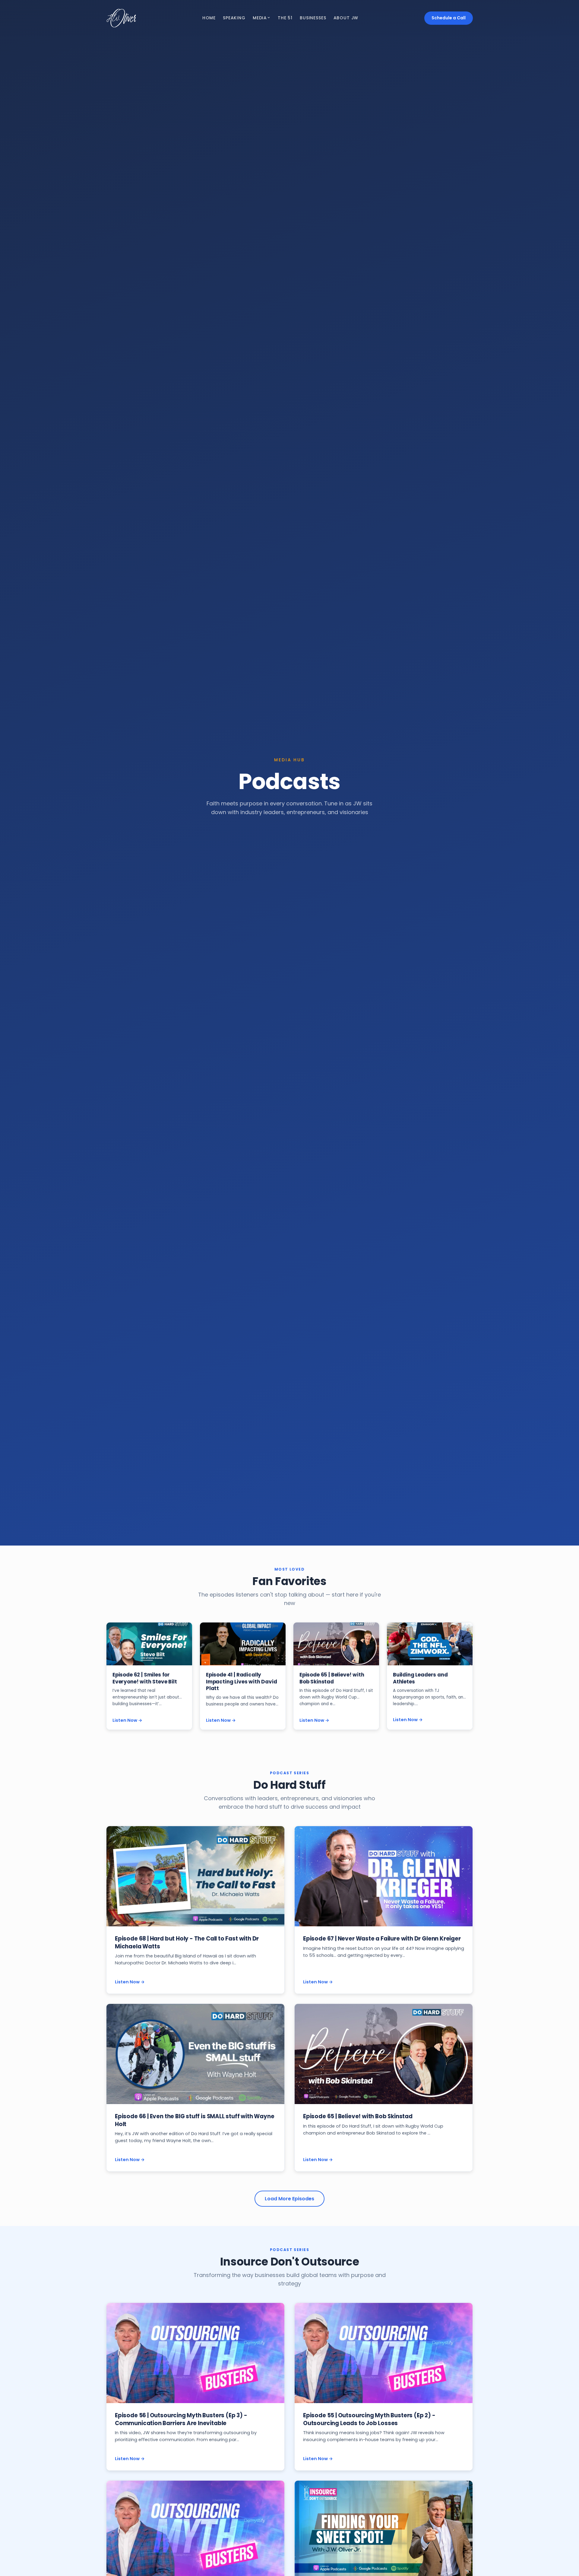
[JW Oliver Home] (121, 18)
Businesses (313, 18)
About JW (346, 18)
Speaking (234, 18)
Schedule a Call (449, 18)
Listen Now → (127, 1720)
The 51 (285, 18)
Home (209, 18)
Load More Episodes (289, 2199)
